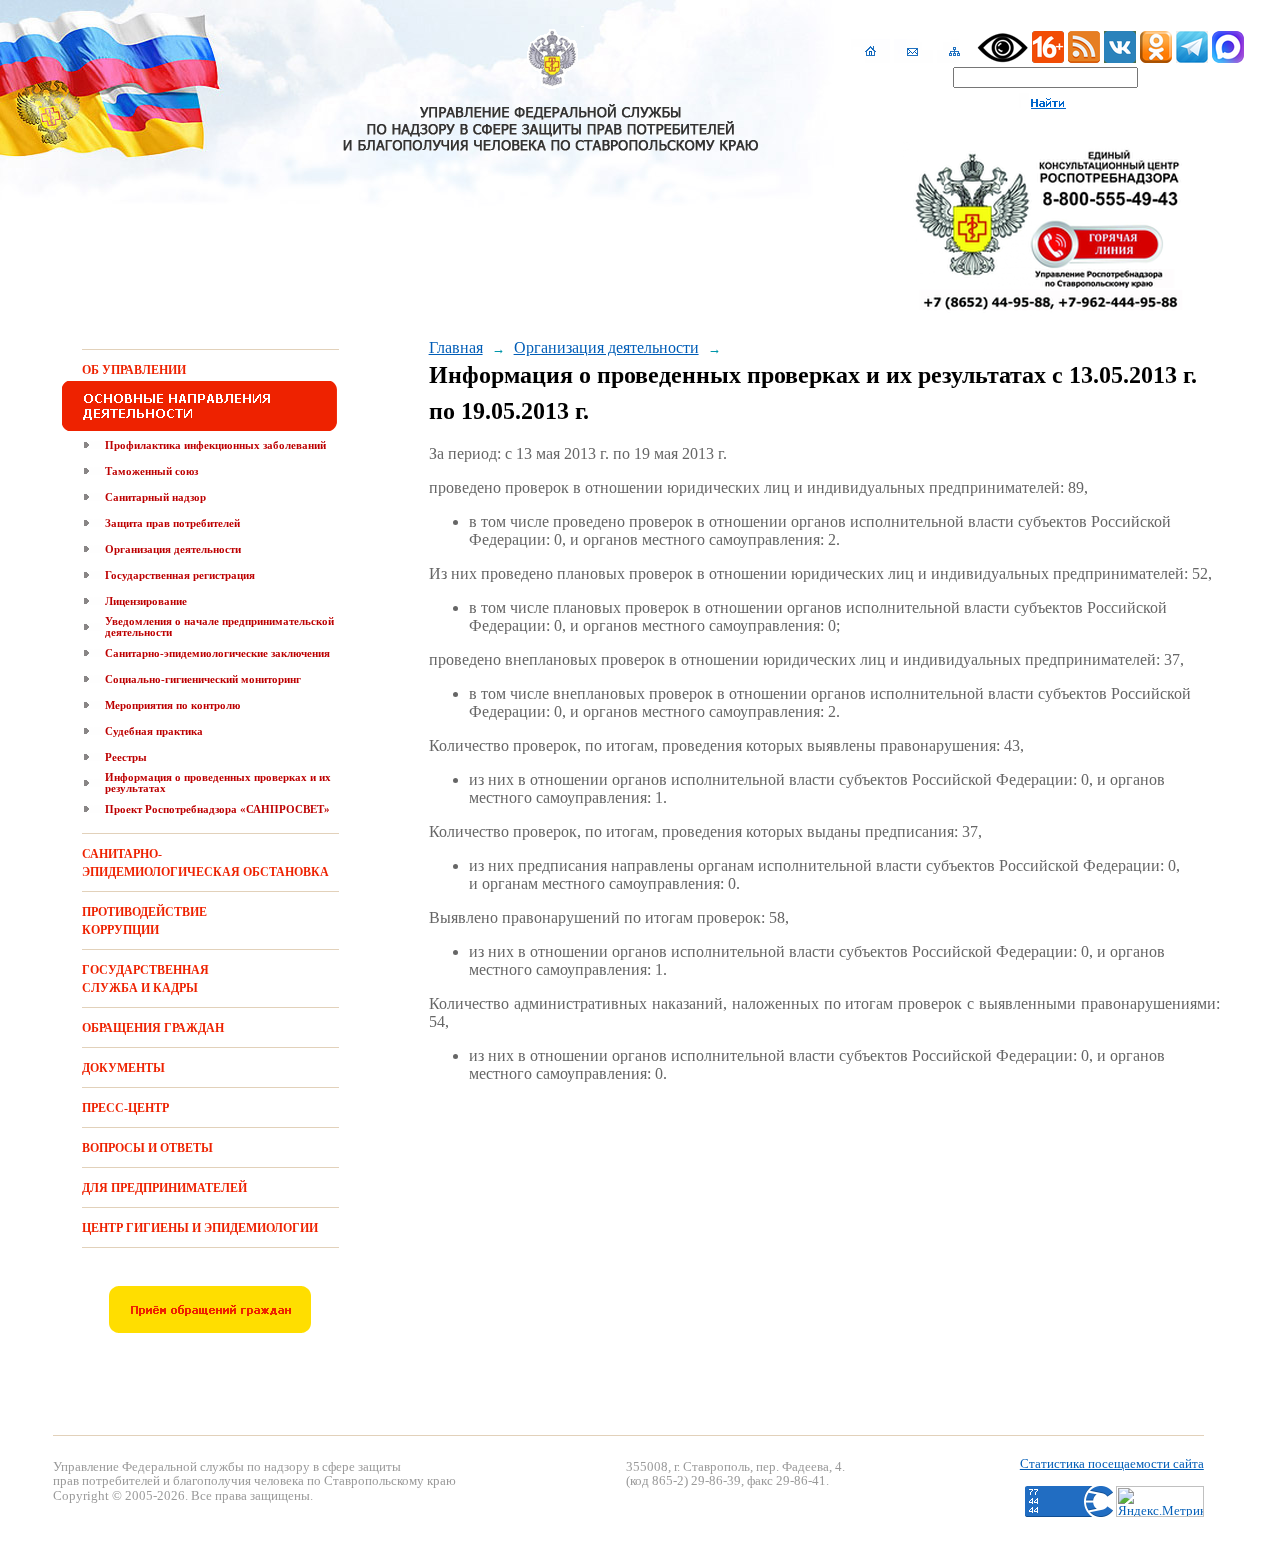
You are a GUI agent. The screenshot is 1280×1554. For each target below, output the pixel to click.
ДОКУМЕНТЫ (123, 1068)
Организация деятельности (173, 549)
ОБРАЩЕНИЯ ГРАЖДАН (153, 1028)
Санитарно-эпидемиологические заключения (217, 653)
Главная (456, 347)
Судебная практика (154, 731)
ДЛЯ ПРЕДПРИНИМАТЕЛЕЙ (164, 1188)
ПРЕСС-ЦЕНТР (125, 1108)
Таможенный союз (151, 471)
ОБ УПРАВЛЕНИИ (134, 370)
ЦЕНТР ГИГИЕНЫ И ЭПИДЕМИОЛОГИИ (200, 1228)
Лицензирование (146, 601)
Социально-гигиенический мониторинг (203, 679)
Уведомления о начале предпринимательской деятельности (219, 626)
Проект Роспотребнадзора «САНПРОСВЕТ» (217, 809)
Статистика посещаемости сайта (1112, 1463)
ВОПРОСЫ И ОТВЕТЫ (147, 1148)
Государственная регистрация (180, 575)
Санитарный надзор (155, 497)
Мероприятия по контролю (172, 705)
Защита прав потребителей (172, 523)
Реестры (126, 757)
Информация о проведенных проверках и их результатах (218, 782)
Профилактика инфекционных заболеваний (215, 445)
